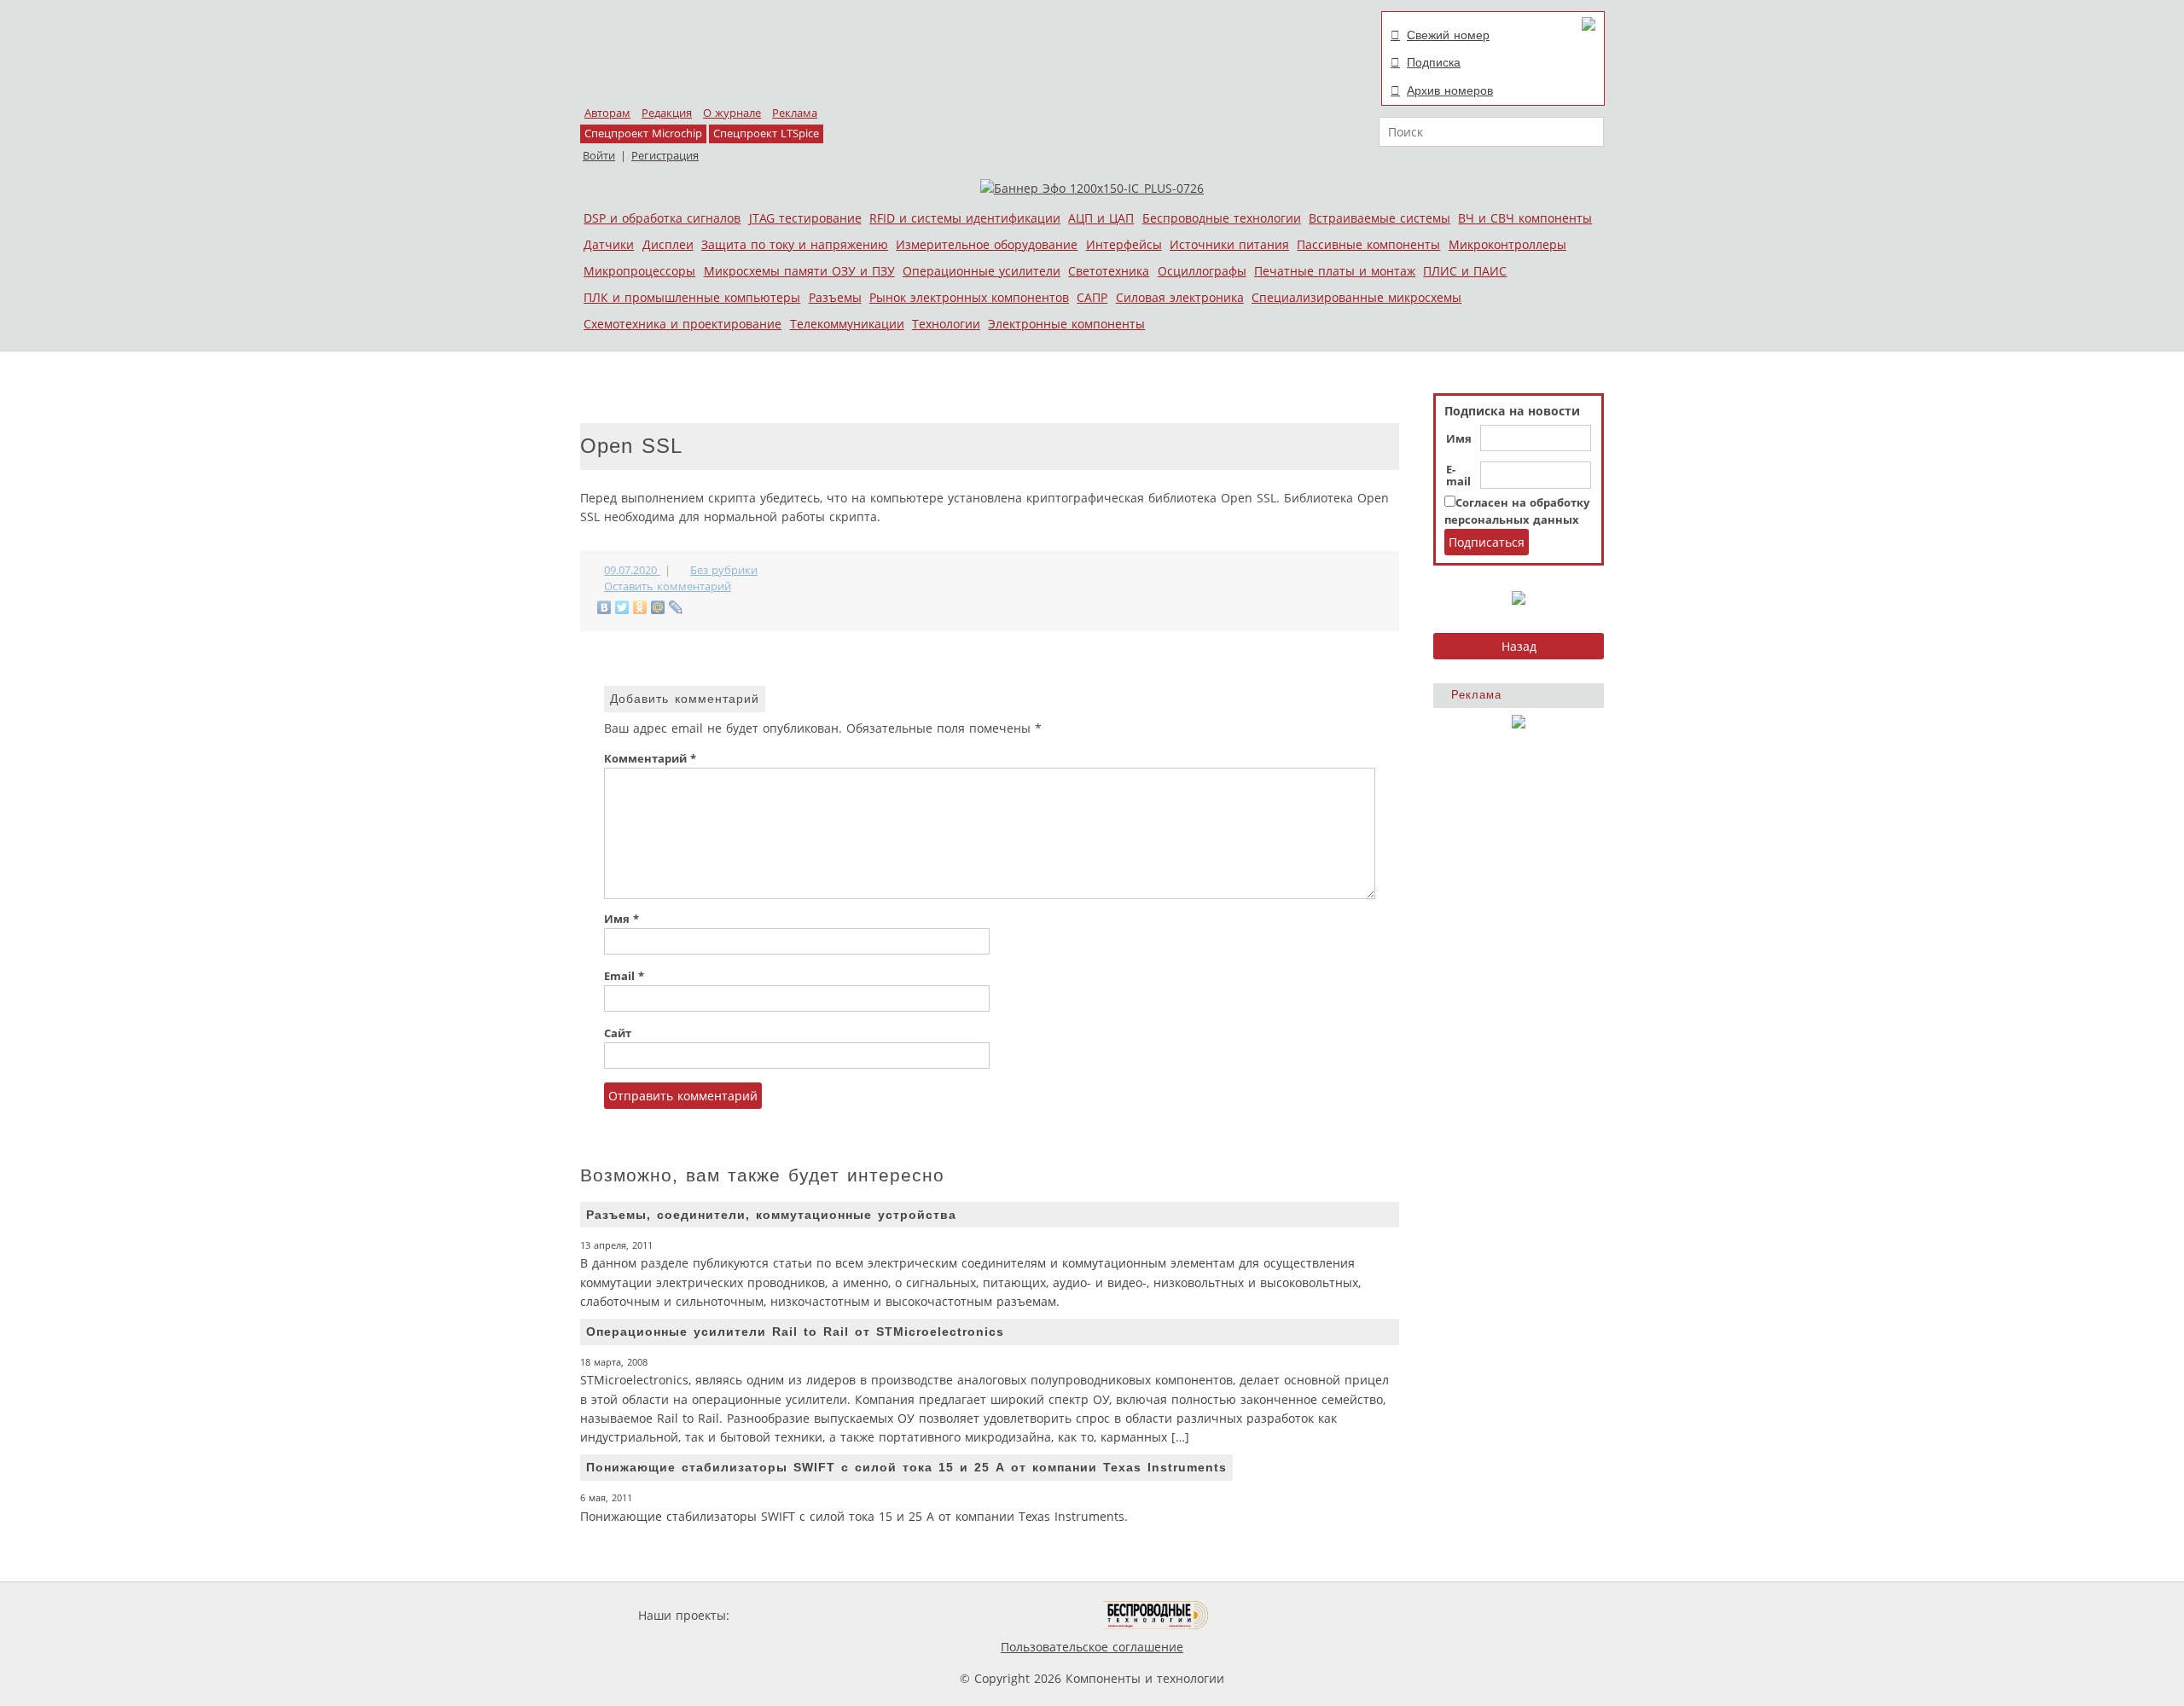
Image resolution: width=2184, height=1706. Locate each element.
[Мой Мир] (658, 607)
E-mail (1458, 476)
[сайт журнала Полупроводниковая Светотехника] (1023, 1615)
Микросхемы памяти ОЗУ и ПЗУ (799, 271)
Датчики (609, 244)
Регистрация (665, 156)
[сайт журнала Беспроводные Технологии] (1156, 1615)
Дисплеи (668, 244)
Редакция (667, 113)
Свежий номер (1448, 35)
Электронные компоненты (1066, 324)
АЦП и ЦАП (1101, 218)
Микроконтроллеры (1507, 244)
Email (624, 976)
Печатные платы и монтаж (1335, 271)
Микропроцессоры (639, 271)
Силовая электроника (1180, 297)
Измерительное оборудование (987, 244)
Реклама (795, 113)
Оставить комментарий (668, 586)
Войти (599, 156)
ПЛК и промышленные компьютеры (692, 297)
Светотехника (1109, 271)
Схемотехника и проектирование (682, 324)
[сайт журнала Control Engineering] (1269, 1615)
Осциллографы (1202, 271)
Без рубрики (724, 570)
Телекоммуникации (847, 324)
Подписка (1434, 62)
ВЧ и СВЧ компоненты (1525, 218)
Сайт (618, 1033)
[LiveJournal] (676, 607)
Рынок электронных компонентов (969, 297)
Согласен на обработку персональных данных (1517, 511)
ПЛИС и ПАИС (1465, 271)
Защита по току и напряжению (795, 244)
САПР (1092, 297)
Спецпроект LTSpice (766, 133)
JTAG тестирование (805, 218)
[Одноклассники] (640, 607)
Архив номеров (1450, 90)
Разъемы (835, 297)
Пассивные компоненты (1368, 244)
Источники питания (1229, 244)
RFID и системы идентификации (965, 218)
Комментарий (650, 759)
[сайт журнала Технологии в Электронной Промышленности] (897, 1615)
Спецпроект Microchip (643, 133)
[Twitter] (622, 607)
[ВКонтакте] (604, 607)
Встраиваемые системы (1380, 218)
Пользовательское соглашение (1092, 1647)
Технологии (946, 324)
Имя (1459, 439)
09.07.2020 (632, 570)
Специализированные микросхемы (1356, 297)
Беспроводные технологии (1222, 218)
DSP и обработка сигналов (662, 218)
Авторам (607, 113)
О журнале (732, 113)
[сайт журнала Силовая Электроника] (788, 1615)
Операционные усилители (982, 271)
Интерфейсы (1124, 244)
